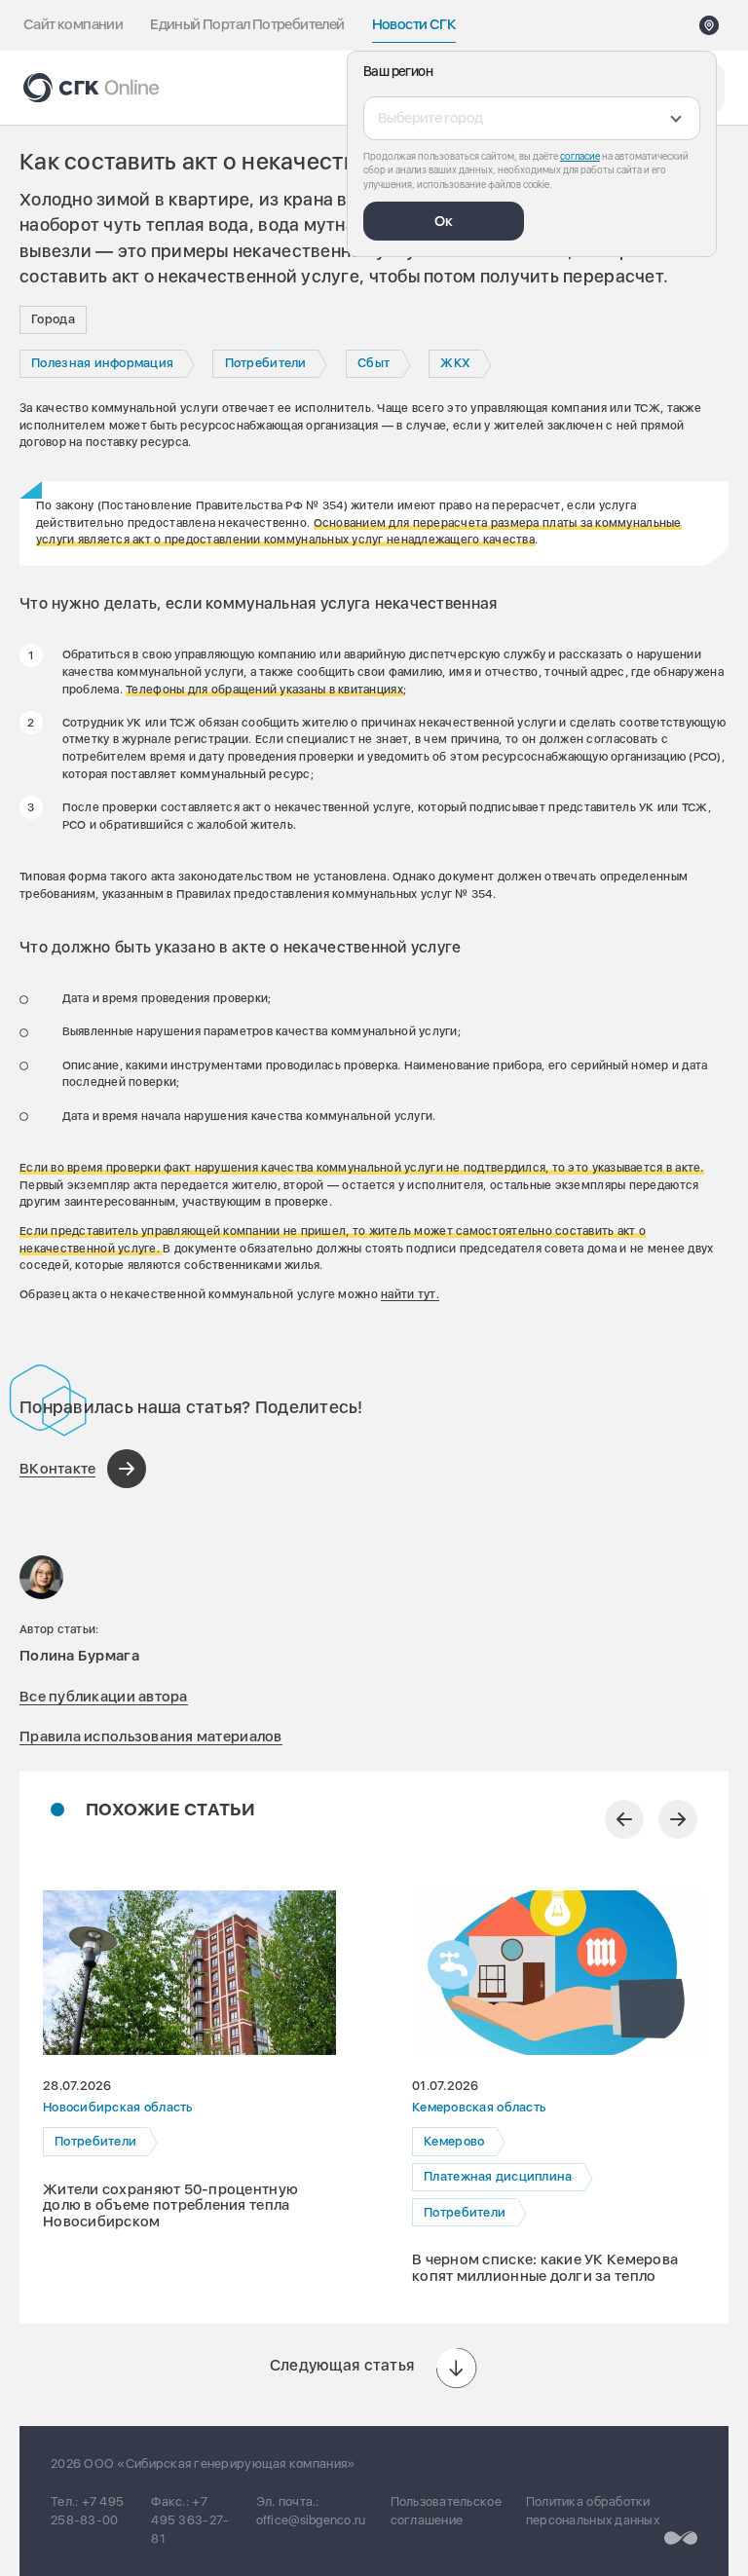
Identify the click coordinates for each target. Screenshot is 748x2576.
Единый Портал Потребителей (247, 24)
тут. (426, 1294)
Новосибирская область (118, 2108)
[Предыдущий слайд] (624, 1819)
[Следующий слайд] (678, 1819)
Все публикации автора (104, 1697)
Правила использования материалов (151, 1736)
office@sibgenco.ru (311, 2520)
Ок (444, 221)
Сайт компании (73, 24)
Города (53, 319)
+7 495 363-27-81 (190, 2520)
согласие (580, 156)
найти (397, 1294)
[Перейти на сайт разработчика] (681, 2538)
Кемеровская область (479, 2108)
